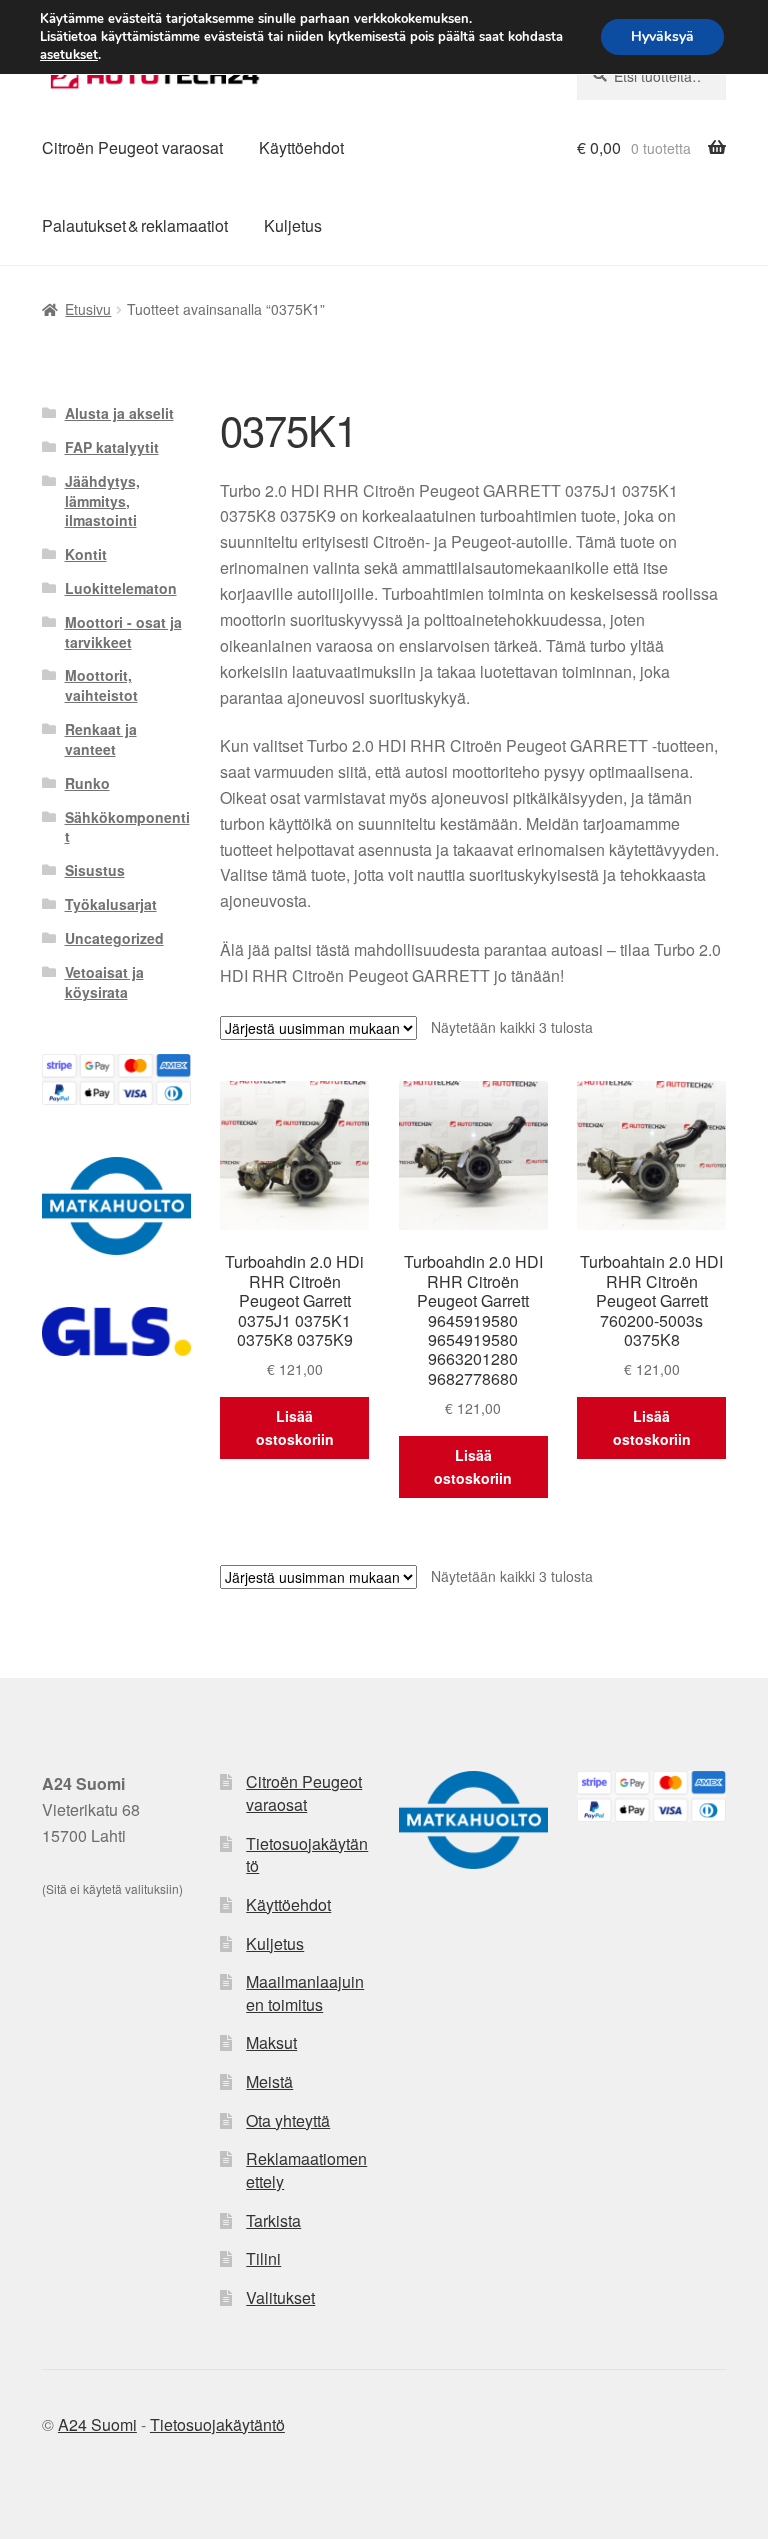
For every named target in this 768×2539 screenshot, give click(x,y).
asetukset (69, 55)
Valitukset (280, 2297)
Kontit (86, 554)
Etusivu (88, 309)
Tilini (263, 2258)
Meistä (269, 2081)
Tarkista (273, 2220)
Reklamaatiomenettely (306, 2170)
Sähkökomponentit (127, 827)
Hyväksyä (662, 36)
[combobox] (651, 76)
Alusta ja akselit (119, 413)
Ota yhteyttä (288, 2120)
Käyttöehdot (301, 147)
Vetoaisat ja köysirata (104, 982)
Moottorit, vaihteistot (101, 685)
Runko (87, 783)
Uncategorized (114, 938)
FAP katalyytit (112, 447)
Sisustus (95, 870)
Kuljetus (293, 225)
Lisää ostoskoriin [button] (295, 1427)
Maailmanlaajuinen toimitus (305, 1993)
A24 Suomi (97, 2424)
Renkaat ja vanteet (101, 739)
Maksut (271, 2042)
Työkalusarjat (111, 904)
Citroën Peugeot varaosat (132, 147)
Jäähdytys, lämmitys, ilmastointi (102, 501)
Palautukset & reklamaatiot (135, 225)
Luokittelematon (121, 588)
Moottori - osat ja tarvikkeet (123, 632)
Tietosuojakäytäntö (307, 1855)
